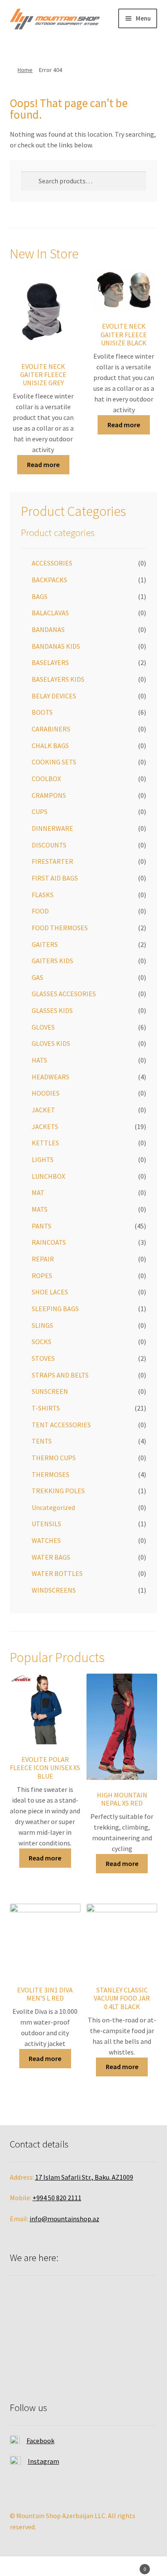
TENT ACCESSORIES (61, 1425)
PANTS (42, 1226)
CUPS (40, 812)
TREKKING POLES (58, 1491)
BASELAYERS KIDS (58, 679)
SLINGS (42, 1325)
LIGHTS (43, 1159)
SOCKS (42, 1342)
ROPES (42, 1276)
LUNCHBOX (48, 1176)
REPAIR (43, 1259)
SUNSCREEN (50, 1391)
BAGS (40, 596)
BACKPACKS (49, 580)
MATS (40, 1209)
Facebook (40, 2441)
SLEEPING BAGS (55, 1309)
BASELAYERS (50, 662)
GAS (37, 977)
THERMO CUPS (54, 1458)
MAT (38, 1192)
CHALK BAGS (50, 746)
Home (25, 70)
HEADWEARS (51, 1077)
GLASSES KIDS (52, 1010)
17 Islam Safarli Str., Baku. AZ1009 (84, 2177)
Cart (129, 2566)
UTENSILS (46, 1524)
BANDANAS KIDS (56, 646)
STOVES (43, 1358)
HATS (39, 1060)
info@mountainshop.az (64, 2219)
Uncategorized (53, 1507)
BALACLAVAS (50, 613)
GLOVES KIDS (51, 1043)
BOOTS (42, 712)
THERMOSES (51, 1474)
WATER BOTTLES (57, 1573)
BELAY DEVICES (54, 696)
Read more (43, 464)
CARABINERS (51, 729)
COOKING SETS (54, 762)
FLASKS (43, 895)
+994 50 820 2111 (57, 2198)
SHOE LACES (50, 1292)
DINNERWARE (52, 828)
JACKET (43, 1110)
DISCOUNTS (49, 845)
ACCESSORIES (52, 563)
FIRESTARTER (52, 861)
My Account (28, 2567)
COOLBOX (46, 779)
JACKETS (45, 1126)
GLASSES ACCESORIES (64, 994)
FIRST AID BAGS (55, 878)
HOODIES (46, 1093)
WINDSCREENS (54, 1590)
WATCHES (46, 1540)
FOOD (40, 911)
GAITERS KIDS (52, 961)
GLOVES (43, 1027)
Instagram (43, 2461)
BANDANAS (48, 629)
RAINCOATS (49, 1242)
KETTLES (45, 1143)
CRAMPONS (49, 795)
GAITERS (45, 944)
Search (83, 2567)
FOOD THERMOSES (60, 928)
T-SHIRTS (46, 1408)
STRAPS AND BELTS (60, 1375)
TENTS (42, 1441)
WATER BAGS (51, 1557)
